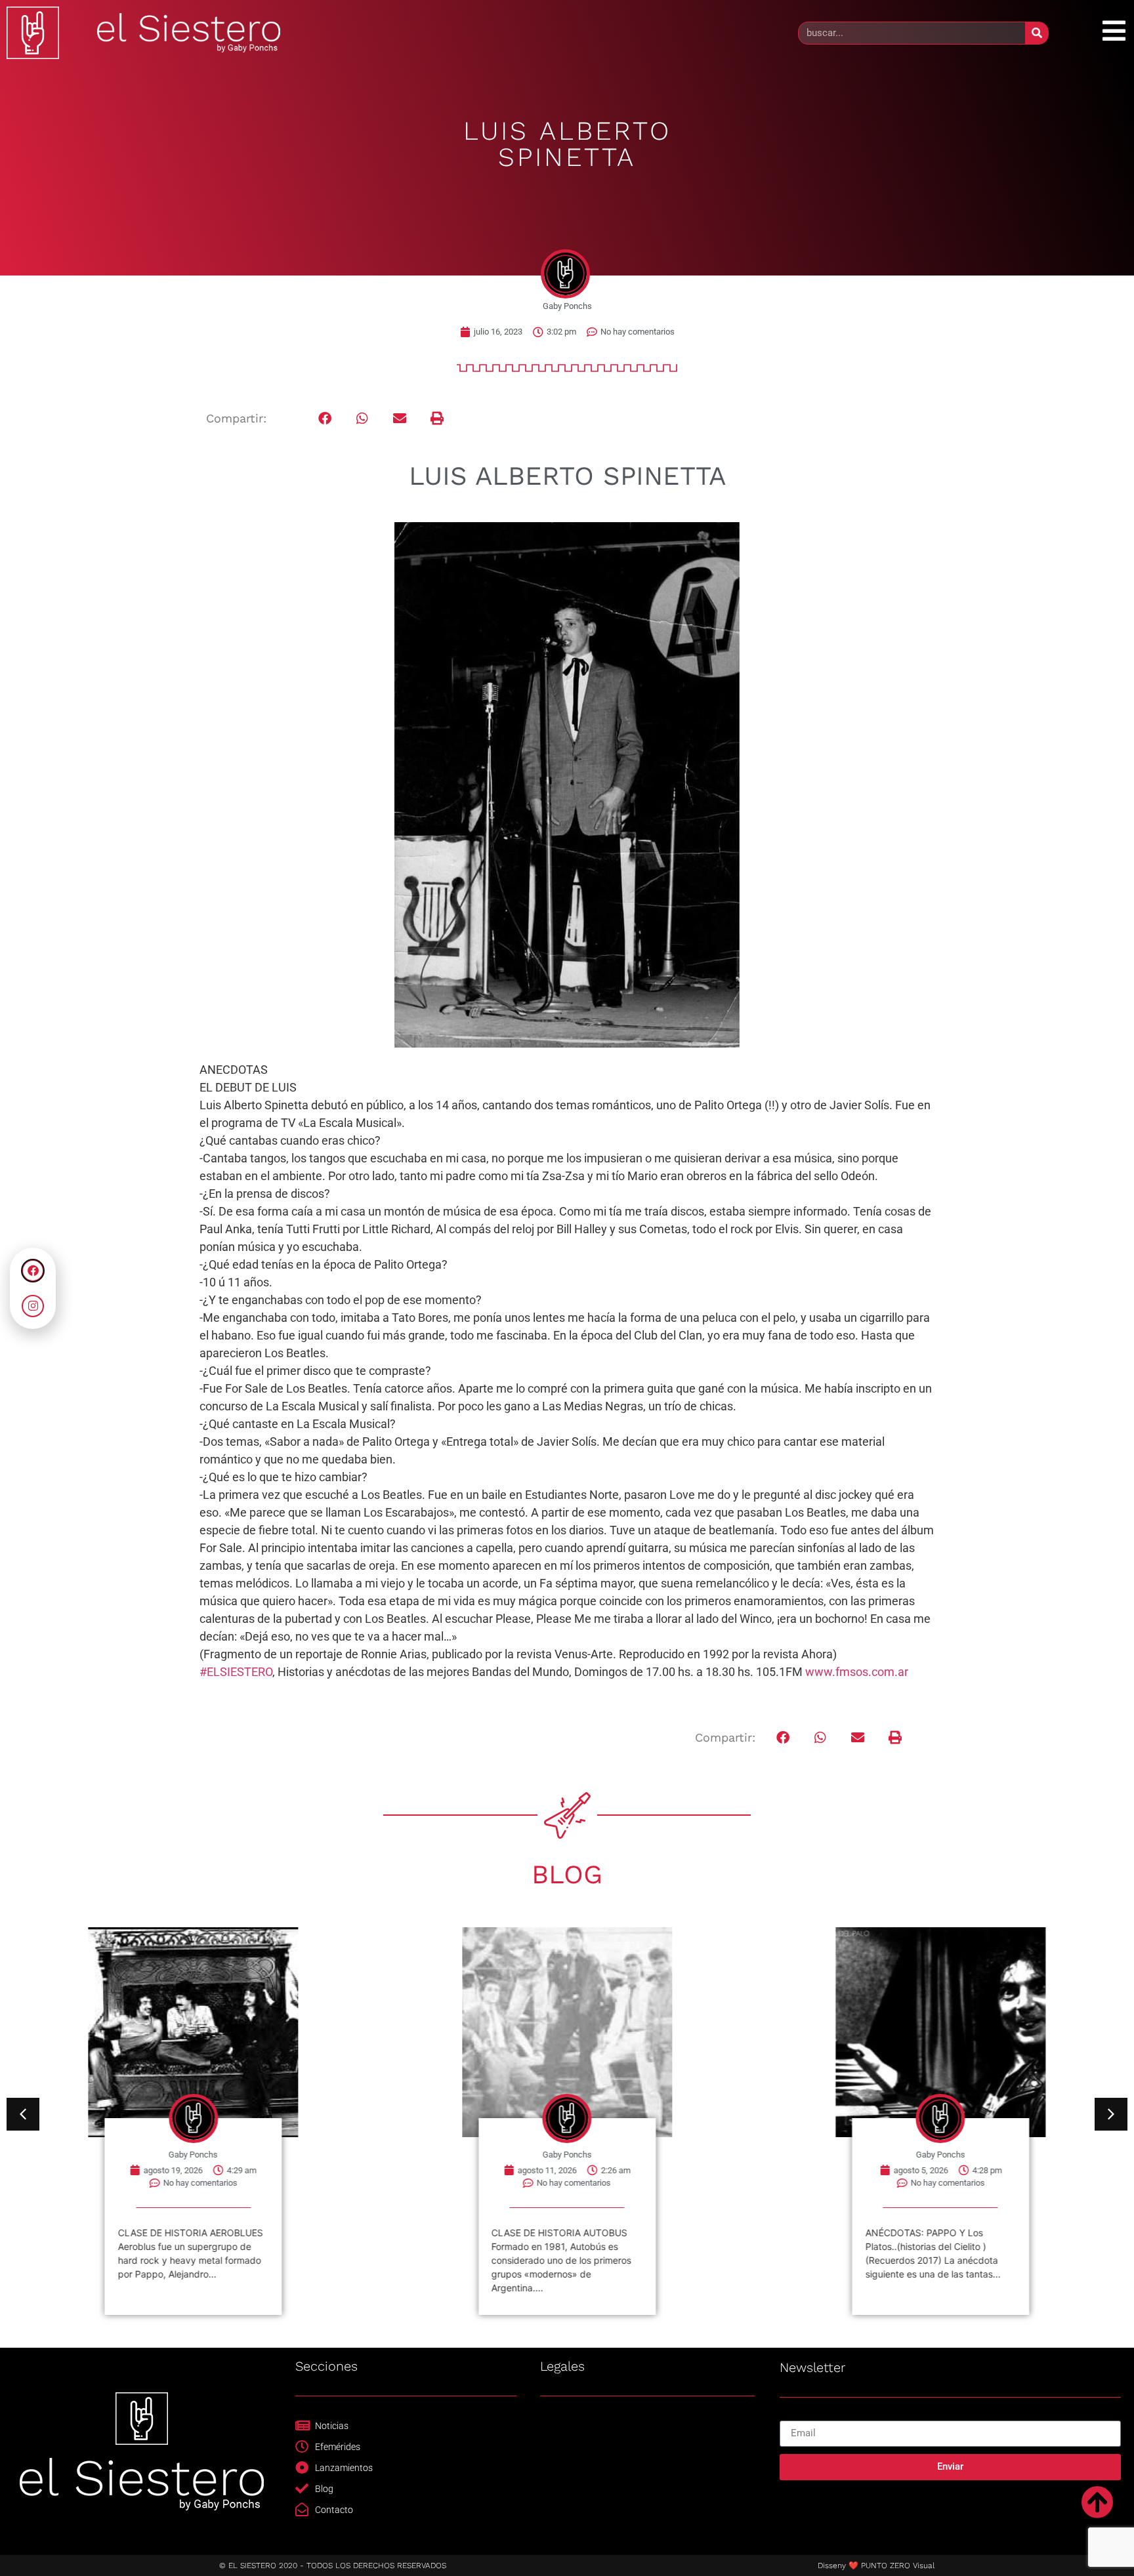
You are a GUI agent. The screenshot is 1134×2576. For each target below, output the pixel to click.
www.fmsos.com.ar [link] (857, 1672)
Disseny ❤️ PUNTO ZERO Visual (876, 2566)
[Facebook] (33, 1271)
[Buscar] (1037, 33)
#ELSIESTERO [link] (236, 1672)
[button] (325, 419)
